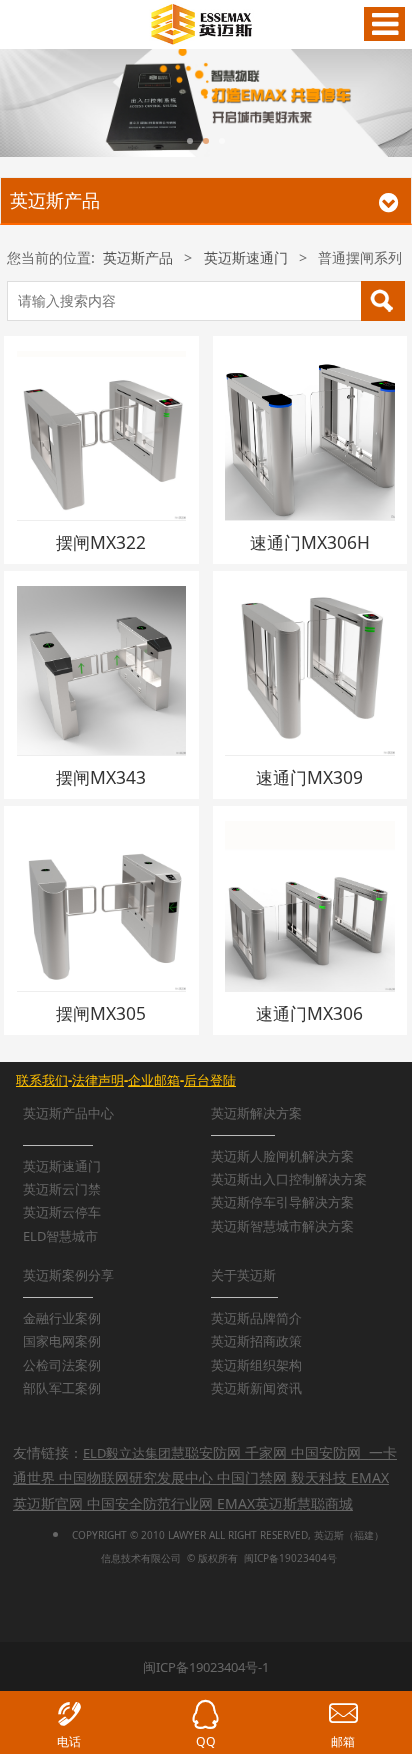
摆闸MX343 (101, 777)
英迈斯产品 (138, 257)
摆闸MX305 (101, 1013)
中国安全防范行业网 (150, 1503)
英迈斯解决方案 (256, 1113)
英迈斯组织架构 (256, 1365)
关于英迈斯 (243, 1275)
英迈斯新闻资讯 (256, 1388)
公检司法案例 (62, 1365)
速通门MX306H (310, 542)
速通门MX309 (309, 777)
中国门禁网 (252, 1477)
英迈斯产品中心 (68, 1113)
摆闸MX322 (101, 542)
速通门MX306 (309, 1013)
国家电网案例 (62, 1341)
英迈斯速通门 (246, 257)
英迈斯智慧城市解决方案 (282, 1226)
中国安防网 (326, 1452)
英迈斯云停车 (62, 1212)
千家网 (266, 1452)
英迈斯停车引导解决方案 (282, 1202)
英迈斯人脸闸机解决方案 (282, 1156)
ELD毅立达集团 (127, 1453)
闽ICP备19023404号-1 (206, 1667)
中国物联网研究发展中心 (136, 1477)
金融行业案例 (62, 1318)
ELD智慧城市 (60, 1236)
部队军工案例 (62, 1388)
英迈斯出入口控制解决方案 (289, 1179)
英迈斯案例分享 (68, 1275)
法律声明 (98, 1080)
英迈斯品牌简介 (256, 1318)
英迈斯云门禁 (62, 1189)
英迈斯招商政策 (256, 1341)
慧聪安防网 (206, 1452)
